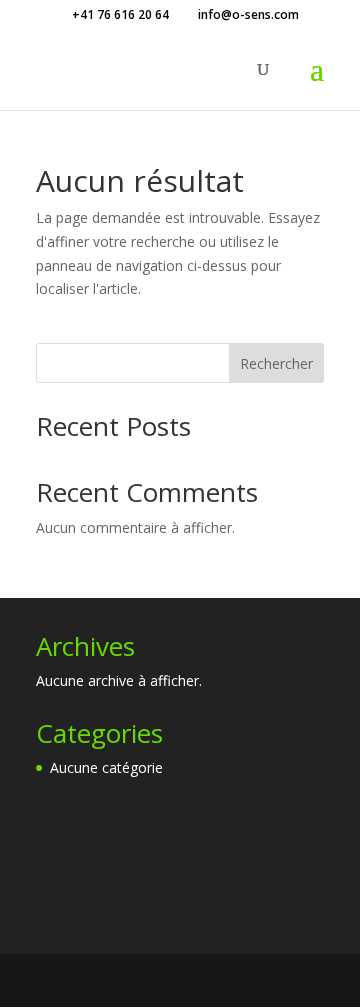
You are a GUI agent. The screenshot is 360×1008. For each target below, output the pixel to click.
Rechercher (276, 363)
